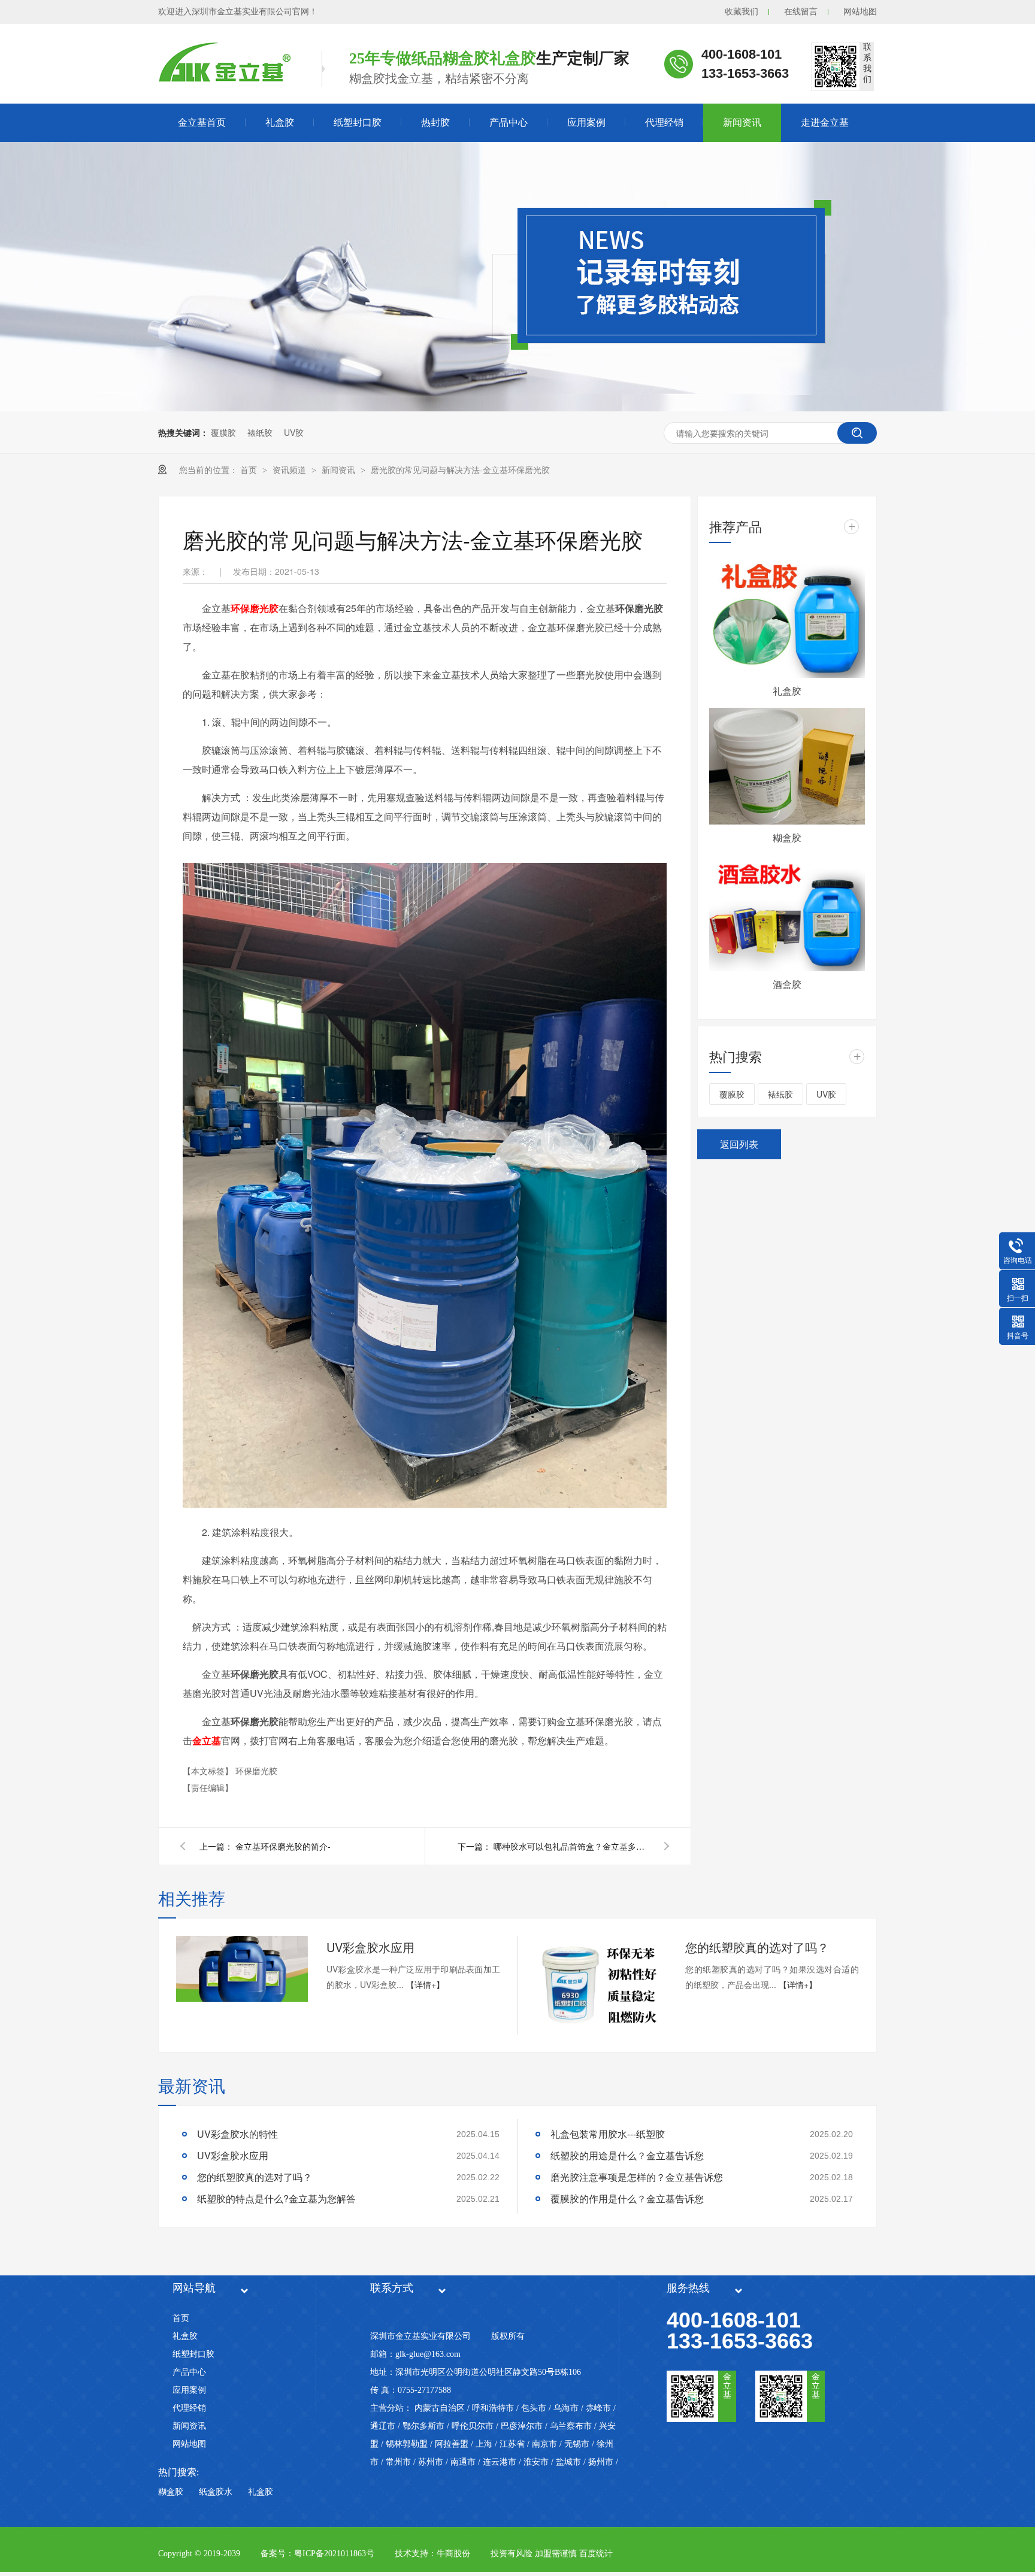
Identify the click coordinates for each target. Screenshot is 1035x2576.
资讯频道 (290, 469)
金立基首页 (202, 122)
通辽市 (383, 2426)
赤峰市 (598, 2408)
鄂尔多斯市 (423, 2426)
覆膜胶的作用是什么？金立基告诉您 (627, 2198)
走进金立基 (825, 122)
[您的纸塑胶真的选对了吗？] (601, 1985)
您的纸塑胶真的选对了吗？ (757, 1947)
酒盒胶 (787, 984)
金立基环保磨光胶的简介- (283, 1846)
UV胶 (294, 432)
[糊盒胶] (787, 766)
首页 (250, 469)
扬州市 (601, 2462)
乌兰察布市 (571, 2426)
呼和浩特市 (493, 2408)
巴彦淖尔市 (522, 2426)
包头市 (534, 2408)
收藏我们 (742, 12)
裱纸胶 (260, 432)
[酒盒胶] (787, 913)
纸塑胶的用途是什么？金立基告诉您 (627, 2155)
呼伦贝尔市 (473, 2426)
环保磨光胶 (256, 1771)
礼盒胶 (280, 122)
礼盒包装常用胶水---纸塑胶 (608, 2134)
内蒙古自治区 (440, 2408)
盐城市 (568, 2462)
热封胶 (435, 122)
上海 (484, 2444)
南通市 (463, 2462)
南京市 (544, 2444)
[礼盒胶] (787, 619)
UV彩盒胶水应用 (370, 1947)
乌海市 (566, 2408)
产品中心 (509, 122)
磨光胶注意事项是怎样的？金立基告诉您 (637, 2177)
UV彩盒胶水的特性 (237, 2134)
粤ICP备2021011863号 (334, 2554)
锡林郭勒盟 (407, 2444)
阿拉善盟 (452, 2444)
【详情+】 (425, 1984)
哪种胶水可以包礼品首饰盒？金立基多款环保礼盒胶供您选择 (571, 1846)
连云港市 (500, 2462)
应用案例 (586, 122)
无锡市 (577, 2444)
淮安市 (536, 2462)
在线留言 (801, 12)
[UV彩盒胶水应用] (242, 1969)
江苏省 (512, 2444)
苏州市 (431, 2462)
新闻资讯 (742, 122)
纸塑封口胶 (358, 122)
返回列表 (739, 1144)
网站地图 (860, 12)
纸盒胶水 (216, 2492)
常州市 (398, 2462)
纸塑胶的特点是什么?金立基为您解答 (276, 2198)
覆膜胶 (223, 432)
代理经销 (664, 122)
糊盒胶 (787, 837)
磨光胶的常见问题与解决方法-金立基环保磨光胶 (460, 469)
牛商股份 (453, 2554)
